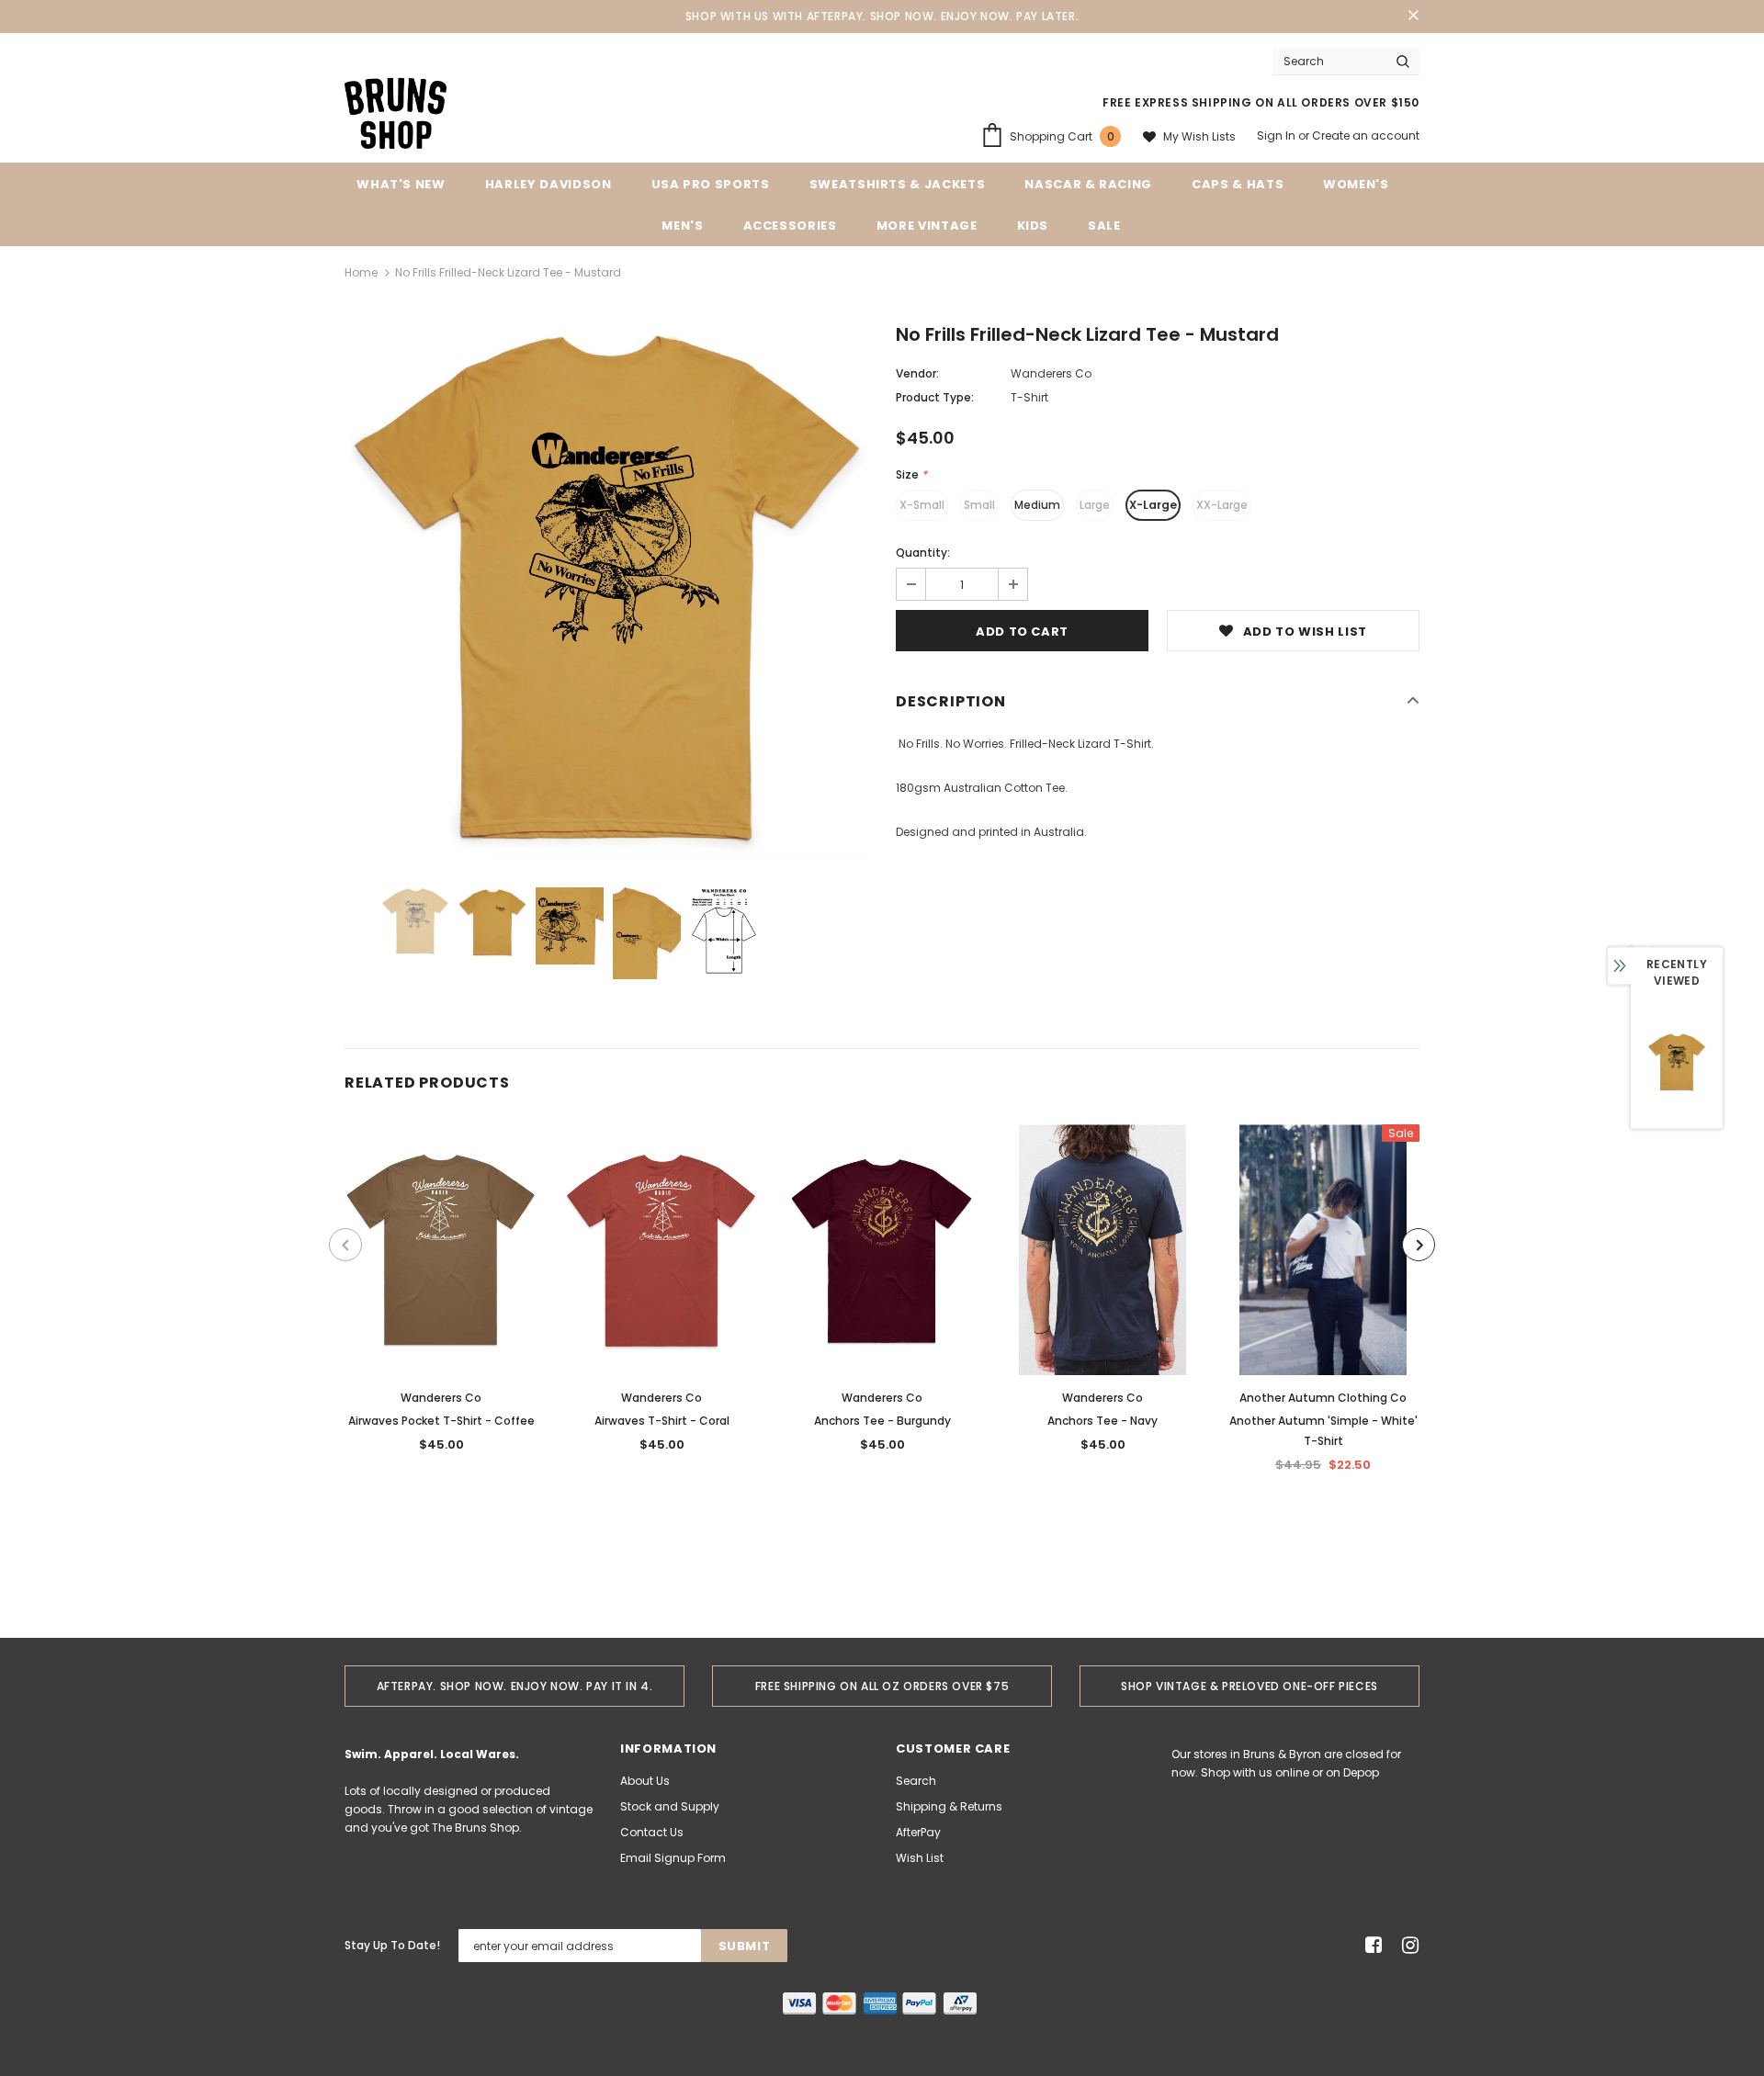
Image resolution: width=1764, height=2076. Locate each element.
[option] (606, 593)
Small (979, 505)
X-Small (922, 505)
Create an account (1366, 135)
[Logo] (396, 112)
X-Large (1153, 505)
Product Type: (935, 397)
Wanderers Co (1051, 373)
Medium (1037, 505)
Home (361, 272)
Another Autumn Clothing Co (1323, 1398)
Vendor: (917, 373)
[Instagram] (1407, 1946)
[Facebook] (1370, 1946)
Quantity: (923, 553)
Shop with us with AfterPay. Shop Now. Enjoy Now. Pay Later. (882, 16)
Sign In (1278, 135)
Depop (1361, 1772)
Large (1095, 505)
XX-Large (1222, 505)
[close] (1413, 17)
